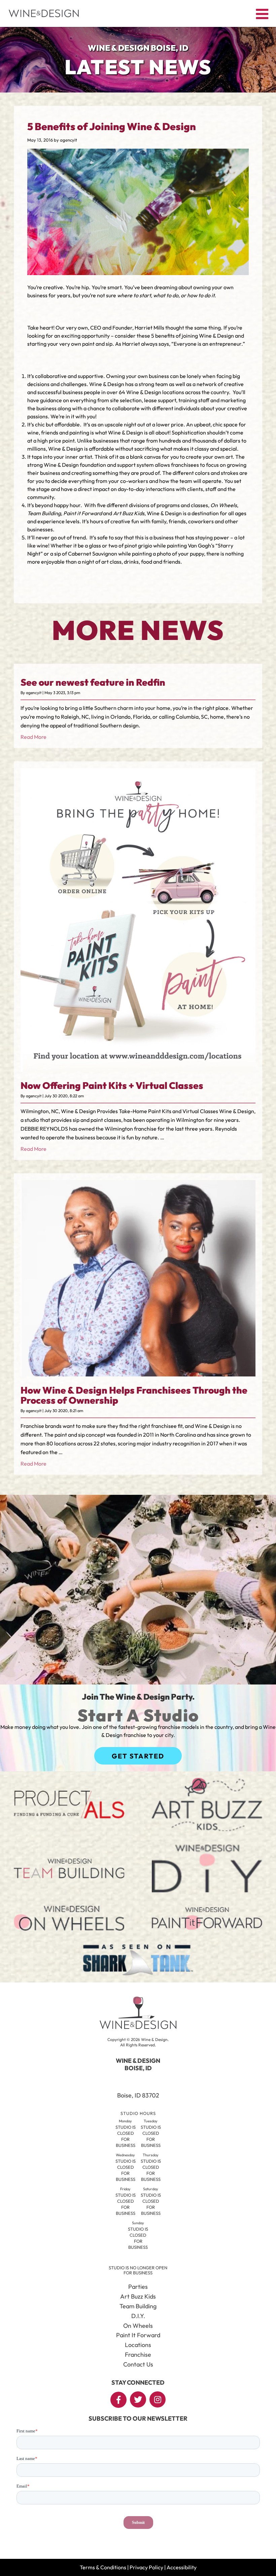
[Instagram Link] (158, 2399)
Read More (33, 737)
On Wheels (138, 2326)
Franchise (138, 2355)
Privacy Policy (146, 2567)
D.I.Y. (138, 2316)
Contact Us (138, 2364)
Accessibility (182, 2567)
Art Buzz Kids (138, 2296)
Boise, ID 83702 (138, 2095)
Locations (138, 2345)
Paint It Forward (138, 2335)
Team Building (138, 2306)
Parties (138, 2287)
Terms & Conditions (103, 2567)
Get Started (138, 1756)
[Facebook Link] (118, 2400)
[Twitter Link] (138, 2399)
